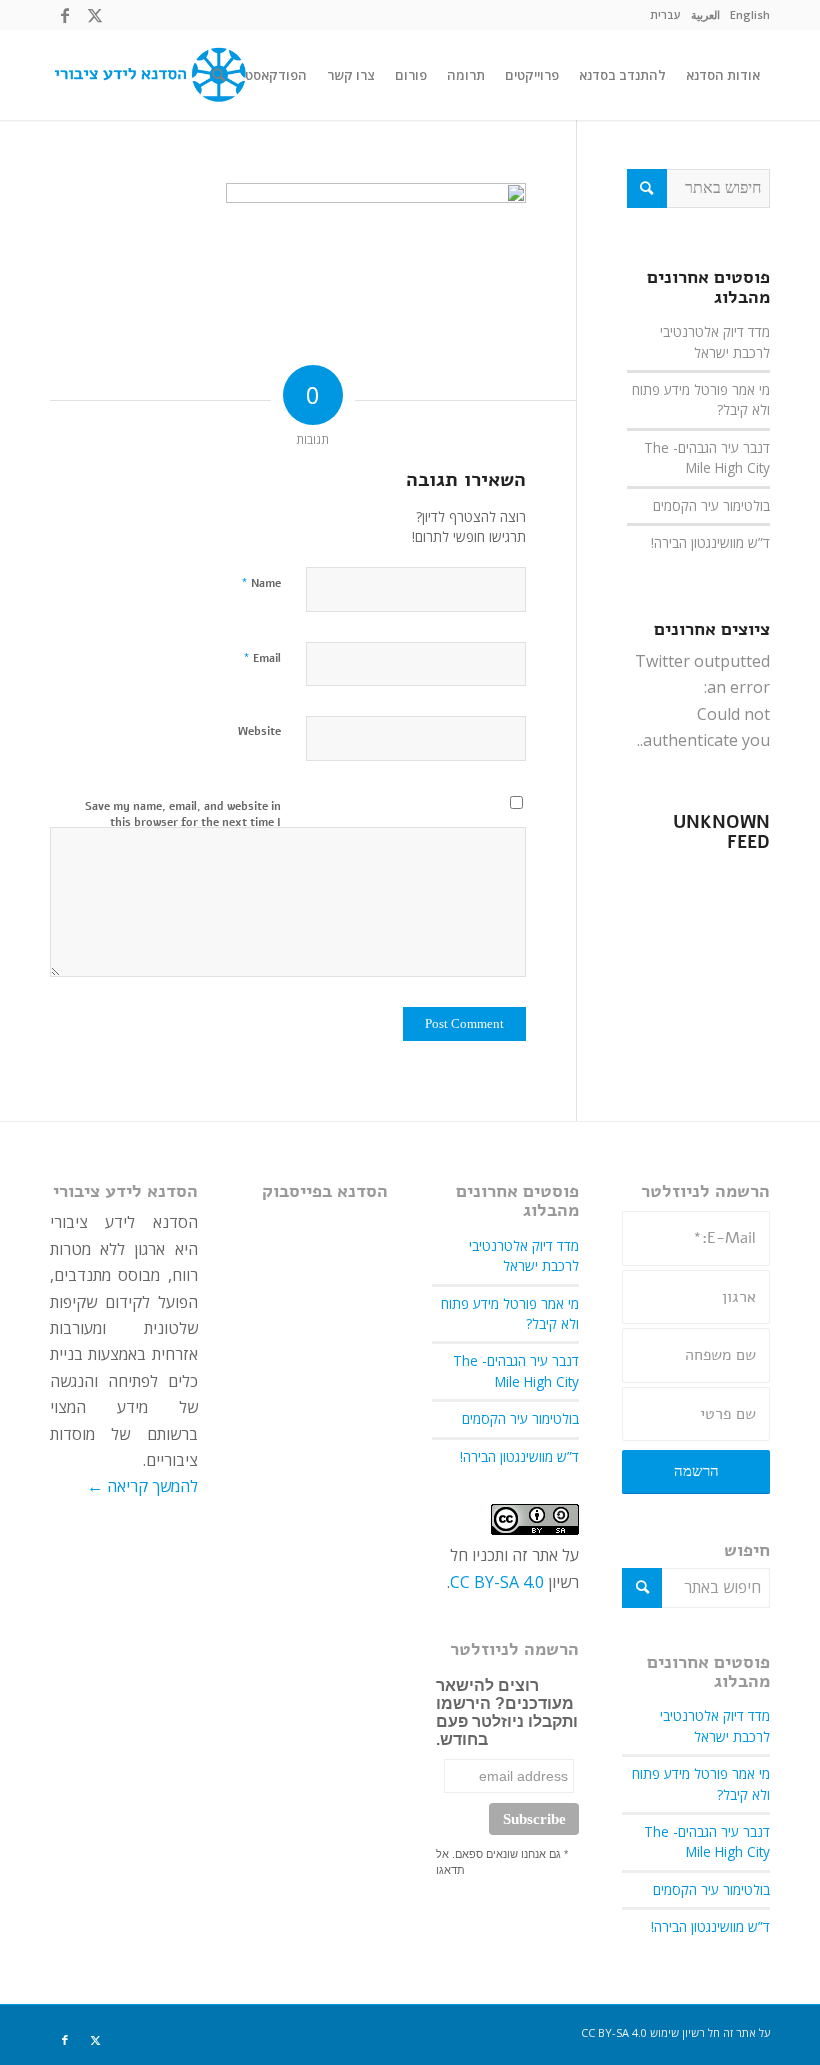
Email (262, 658)
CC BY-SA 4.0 (497, 1582)
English (750, 14)
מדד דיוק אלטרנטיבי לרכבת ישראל (715, 341)
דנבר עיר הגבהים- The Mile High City (707, 457)
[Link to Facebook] (65, 15)
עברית (665, 14)
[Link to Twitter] (95, 15)
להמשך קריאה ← (142, 1486)
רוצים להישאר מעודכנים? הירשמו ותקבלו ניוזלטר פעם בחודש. (507, 1712)
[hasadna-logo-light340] (148, 75)
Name (261, 583)
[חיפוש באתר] (218, 75)
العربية (705, 14)
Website (259, 731)
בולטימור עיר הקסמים (711, 505)
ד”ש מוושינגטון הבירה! (710, 542)
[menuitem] (750, 15)
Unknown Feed (721, 832)
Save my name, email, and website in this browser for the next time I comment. (183, 823)
